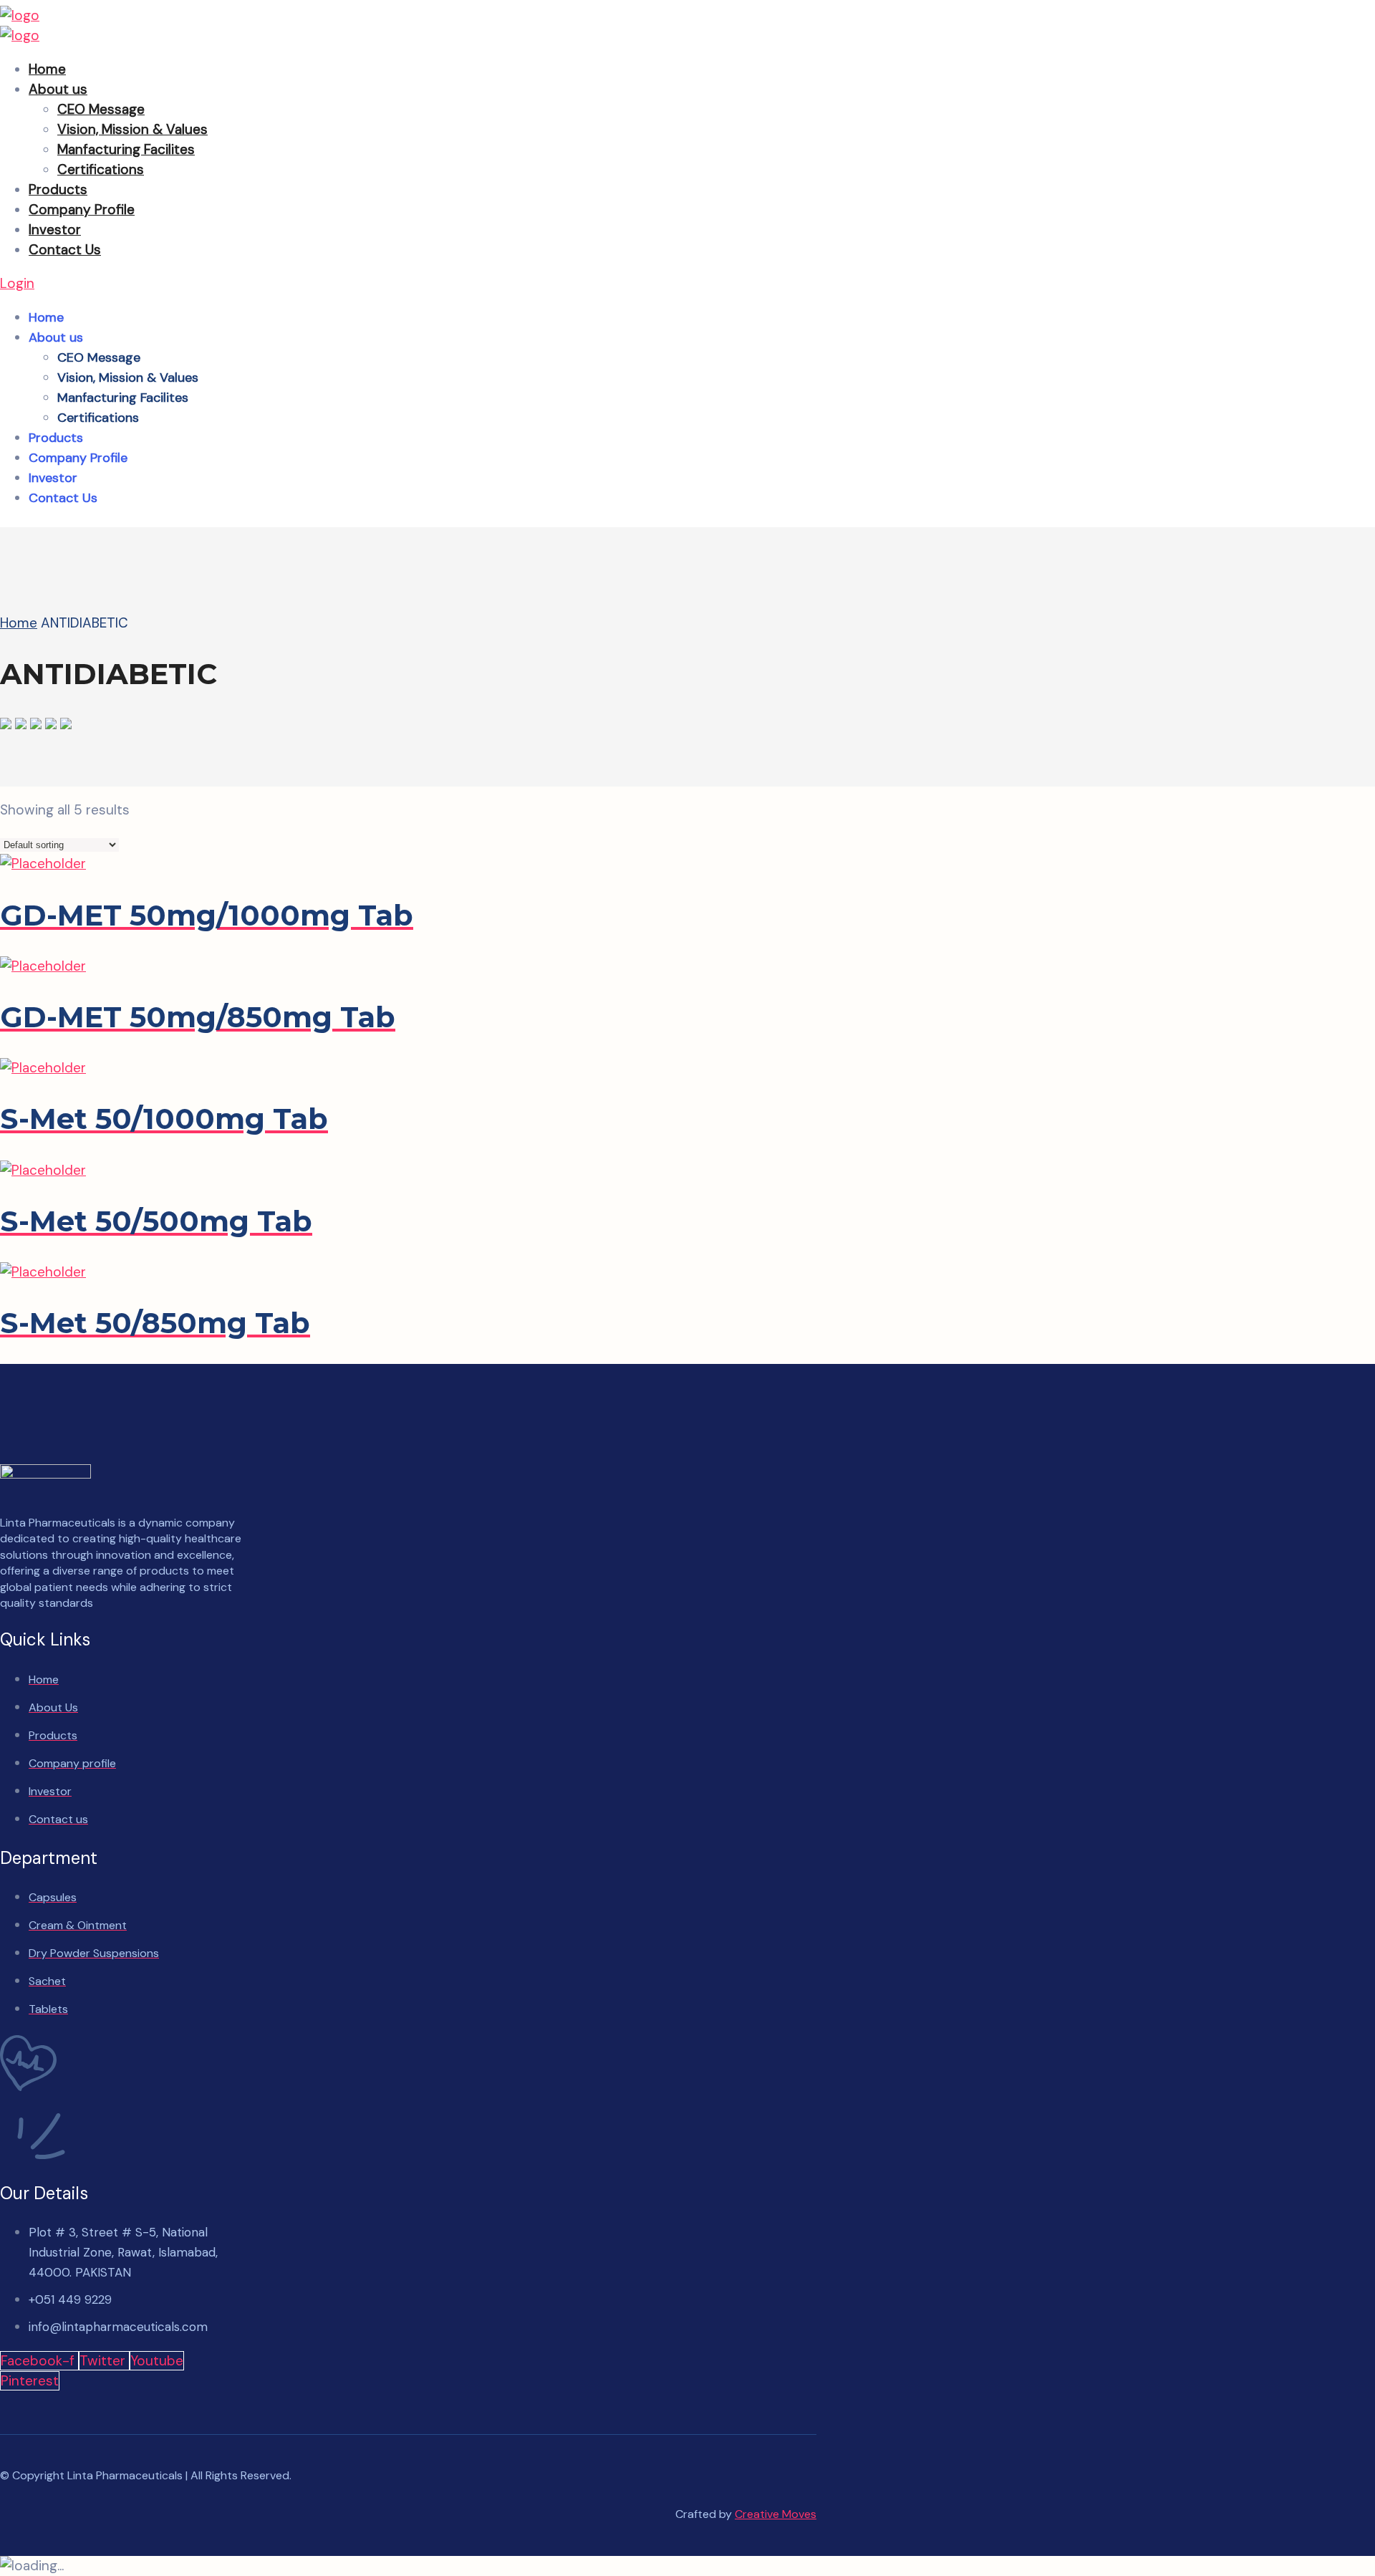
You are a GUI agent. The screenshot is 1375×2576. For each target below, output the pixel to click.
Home (19, 623)
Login (17, 283)
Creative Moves (776, 2514)
